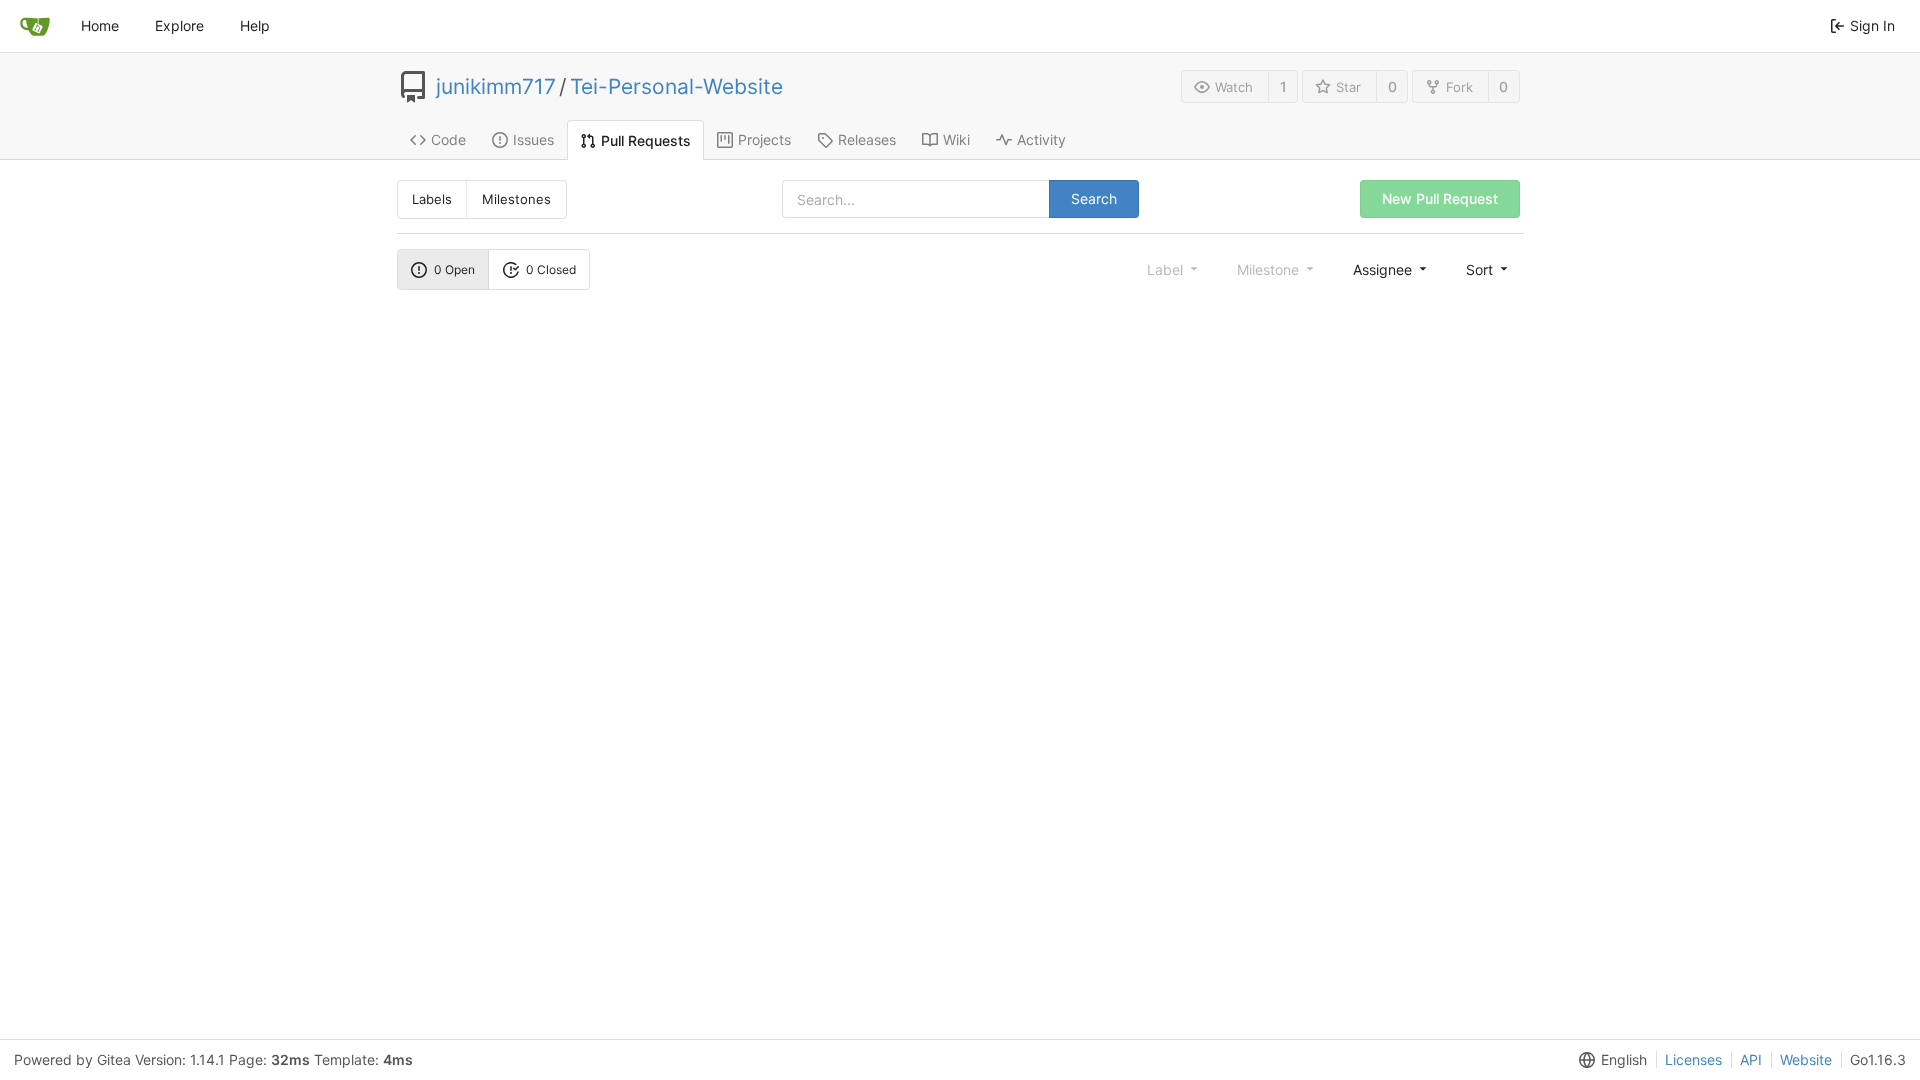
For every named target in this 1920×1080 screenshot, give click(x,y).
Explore (179, 25)
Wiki (956, 139)
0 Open (454, 269)
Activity (1041, 139)
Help (255, 25)
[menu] (1391, 269)
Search (1094, 198)
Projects (764, 139)
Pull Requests (646, 140)
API (1751, 1059)
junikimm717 (496, 87)
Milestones (516, 199)
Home (100, 25)
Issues (533, 139)
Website (1806, 1059)
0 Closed (551, 269)
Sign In (1872, 25)
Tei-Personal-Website (676, 87)
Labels (432, 199)
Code (448, 139)
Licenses (1693, 1059)
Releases (867, 139)
